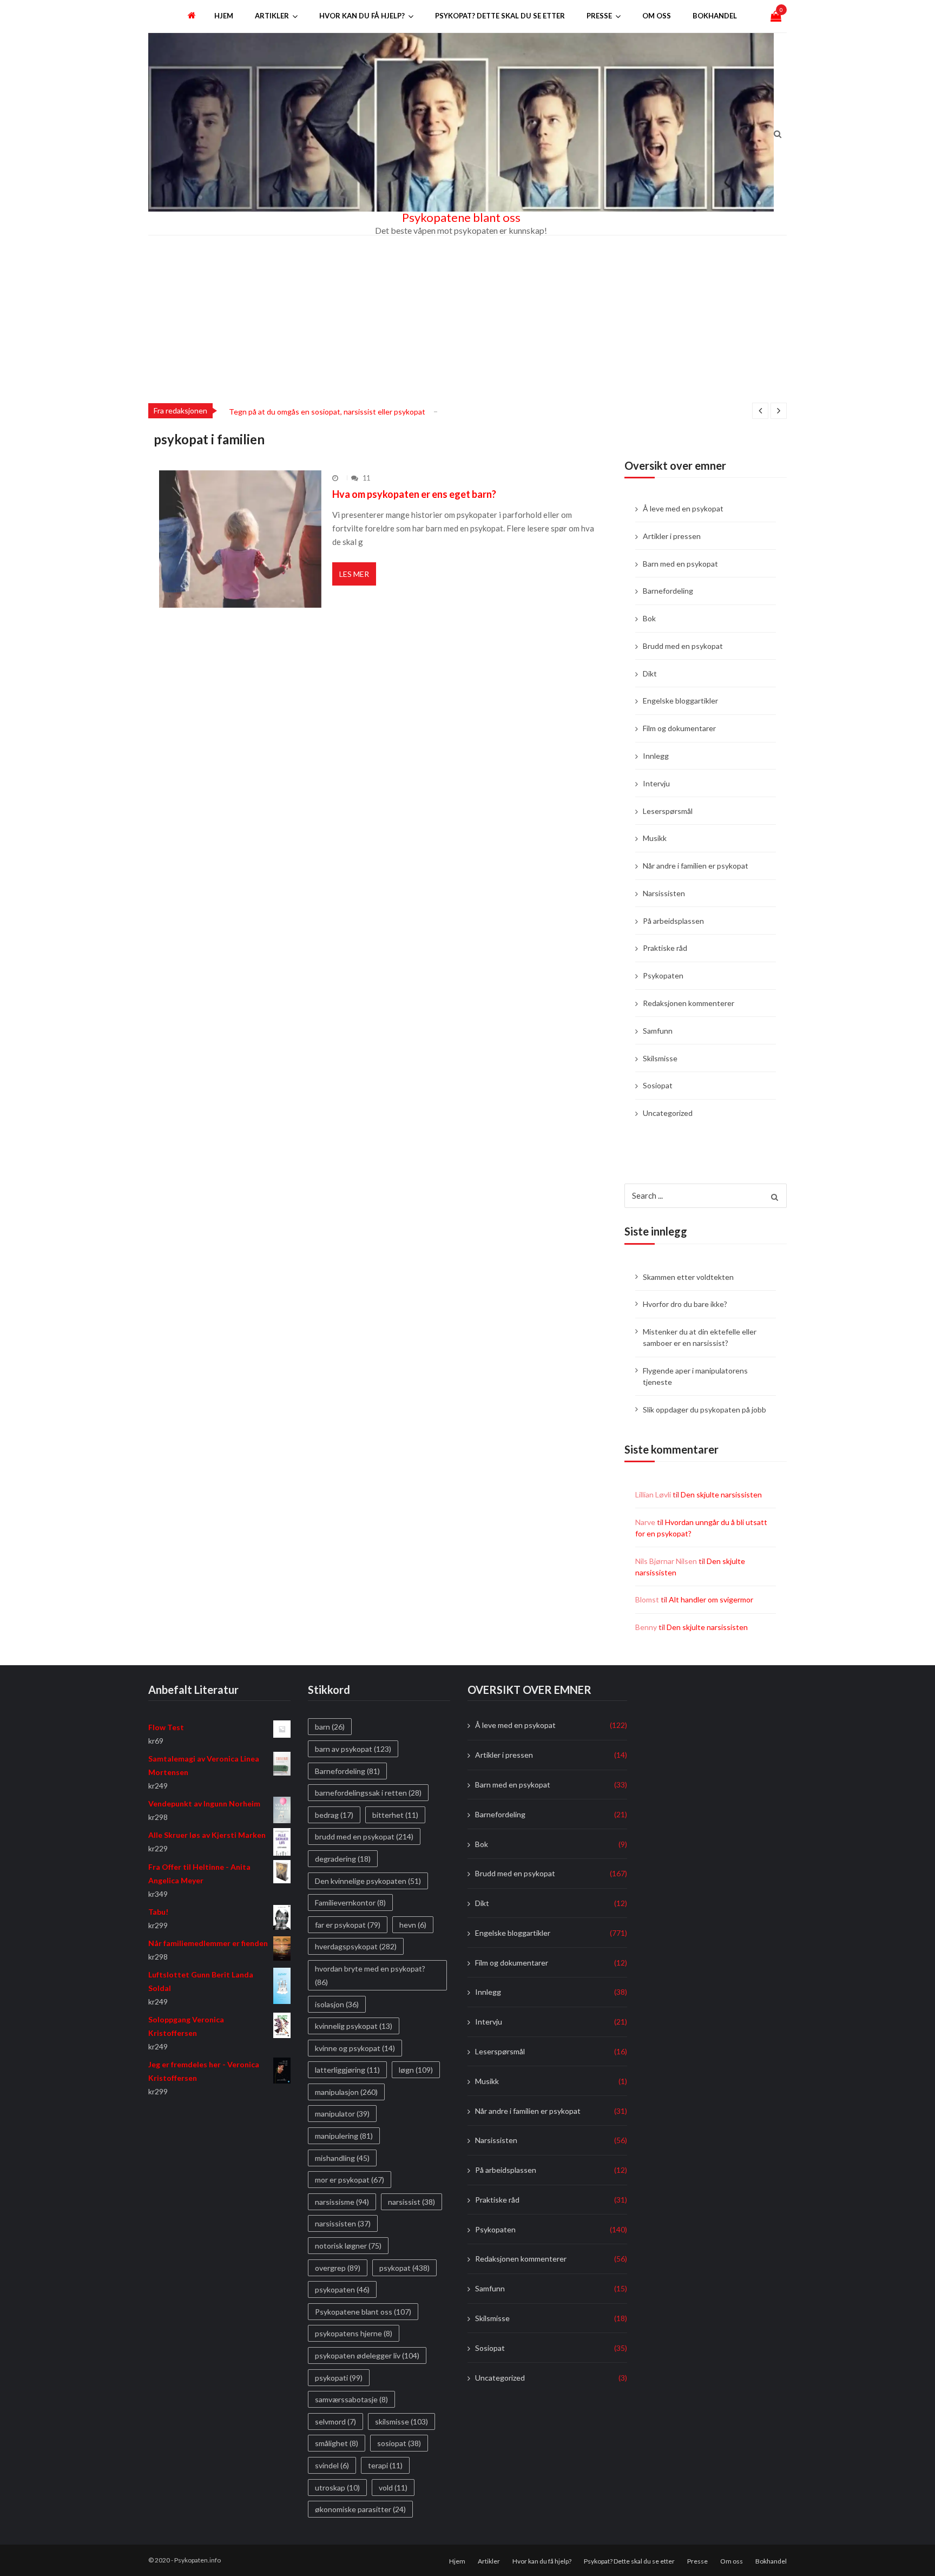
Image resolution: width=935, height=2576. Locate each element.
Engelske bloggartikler (680, 701)
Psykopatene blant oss (461, 218)
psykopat (404, 2268)
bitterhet (395, 1815)
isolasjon (337, 2004)
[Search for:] (706, 1194)
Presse (599, 16)
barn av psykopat (353, 1749)
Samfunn (658, 1031)
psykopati (339, 2378)
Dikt (650, 673)
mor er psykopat (350, 2180)
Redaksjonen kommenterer (689, 1003)
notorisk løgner (348, 2246)
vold (393, 2488)
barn (330, 1727)
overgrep (338, 2268)
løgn (416, 2070)
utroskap (337, 2488)
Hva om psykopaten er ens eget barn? (414, 494)
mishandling (342, 2158)
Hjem (224, 16)
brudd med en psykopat (364, 1837)
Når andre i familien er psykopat (696, 866)
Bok (649, 618)
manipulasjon (346, 2092)
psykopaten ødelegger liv (367, 2355)
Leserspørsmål (668, 811)
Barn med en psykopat (680, 564)
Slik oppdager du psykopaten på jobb (704, 1409)
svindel (332, 2465)
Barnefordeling (668, 591)
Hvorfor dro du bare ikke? (685, 1304)
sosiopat (399, 2444)
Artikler (272, 16)
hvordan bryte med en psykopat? (370, 1975)
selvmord (335, 2421)
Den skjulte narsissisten (721, 1494)
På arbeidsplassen (673, 921)
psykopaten (342, 2289)
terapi (385, 2465)
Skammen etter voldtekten (688, 1277)
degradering (343, 1859)
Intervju (656, 783)
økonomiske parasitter (360, 2509)
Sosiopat (658, 1085)
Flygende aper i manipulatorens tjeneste (695, 1376)
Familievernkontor (350, 1903)
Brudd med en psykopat (683, 646)
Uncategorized (668, 1113)
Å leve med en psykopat (683, 508)
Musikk (655, 838)
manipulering (344, 2136)
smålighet (337, 2444)
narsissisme (342, 2202)
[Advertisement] (467, 317)
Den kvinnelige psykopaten (368, 1881)
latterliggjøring (347, 2070)
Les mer (354, 574)
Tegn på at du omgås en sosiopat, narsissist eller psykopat (327, 412)
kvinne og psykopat (355, 2048)
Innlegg (656, 756)
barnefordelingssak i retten (368, 1793)
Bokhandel (715, 16)
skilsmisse (401, 2421)
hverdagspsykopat (356, 1947)
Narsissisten (664, 893)
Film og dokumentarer (679, 728)
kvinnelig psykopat (354, 2026)
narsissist (411, 2202)
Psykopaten (663, 975)
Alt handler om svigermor (711, 1599)
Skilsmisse (660, 1058)
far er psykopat (348, 1925)
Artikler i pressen (672, 536)
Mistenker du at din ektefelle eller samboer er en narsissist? (700, 1337)
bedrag (334, 1815)
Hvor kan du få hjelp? (362, 16)
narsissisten (343, 2224)
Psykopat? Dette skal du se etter (500, 16)
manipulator (342, 2114)
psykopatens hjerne (354, 2334)
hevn (413, 1925)
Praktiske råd (665, 948)
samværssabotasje (351, 2399)
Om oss (657, 16)
